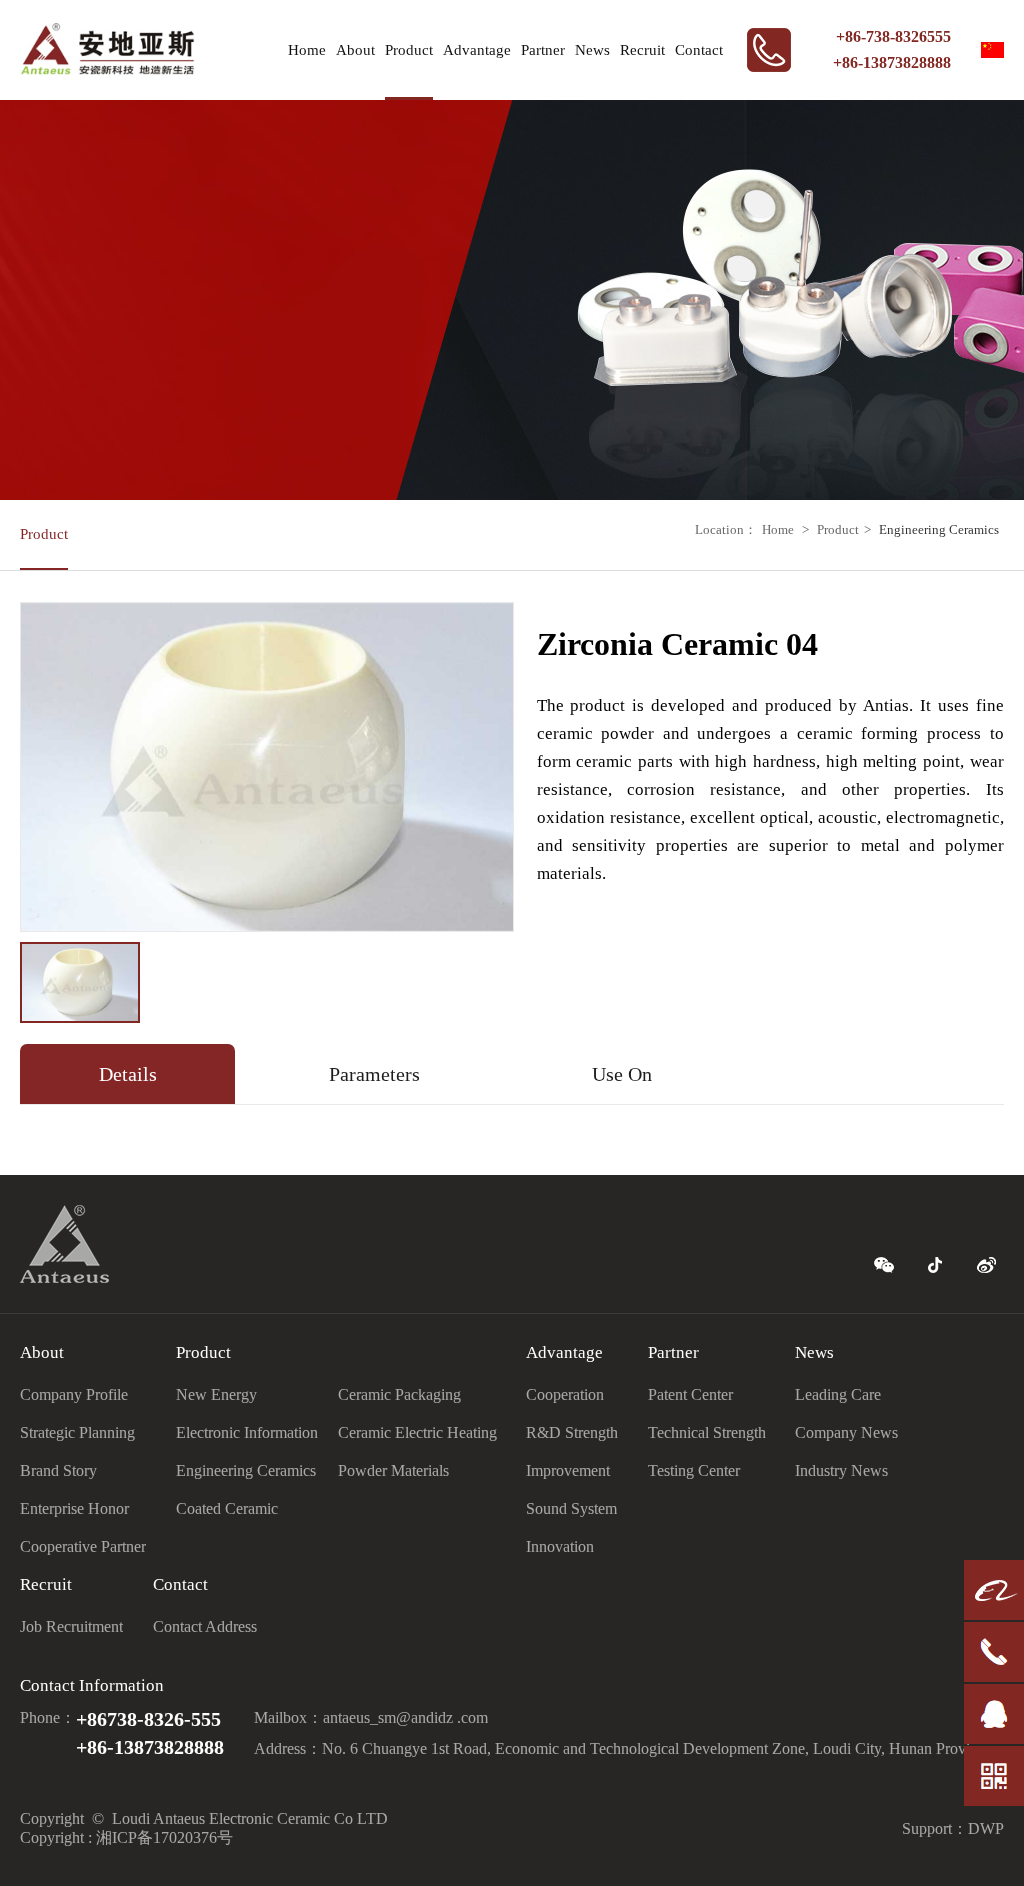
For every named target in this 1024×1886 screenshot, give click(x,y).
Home (307, 50)
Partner (543, 50)
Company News (846, 1432)
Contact (699, 50)
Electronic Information (247, 1432)
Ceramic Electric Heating (417, 1432)
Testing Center (694, 1470)
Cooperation (565, 1394)
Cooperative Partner (83, 1546)
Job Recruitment (71, 1626)
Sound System (571, 1508)
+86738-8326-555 (148, 1719)
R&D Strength (572, 1432)
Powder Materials (393, 1470)
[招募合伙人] (994, 1616)
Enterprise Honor (74, 1508)
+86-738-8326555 (893, 36)
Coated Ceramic (227, 1508)
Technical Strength (707, 1432)
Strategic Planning (77, 1432)
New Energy (216, 1394)
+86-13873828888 (892, 62)
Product (409, 50)
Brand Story (58, 1470)
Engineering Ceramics (939, 529)
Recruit (642, 50)
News (592, 50)
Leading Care (838, 1394)
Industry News (841, 1470)
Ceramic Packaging (399, 1394)
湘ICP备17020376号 (164, 1837)
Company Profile (74, 1394)
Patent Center (690, 1394)
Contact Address (205, 1626)
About (355, 50)
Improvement (568, 1470)
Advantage (477, 50)
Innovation (560, 1546)
